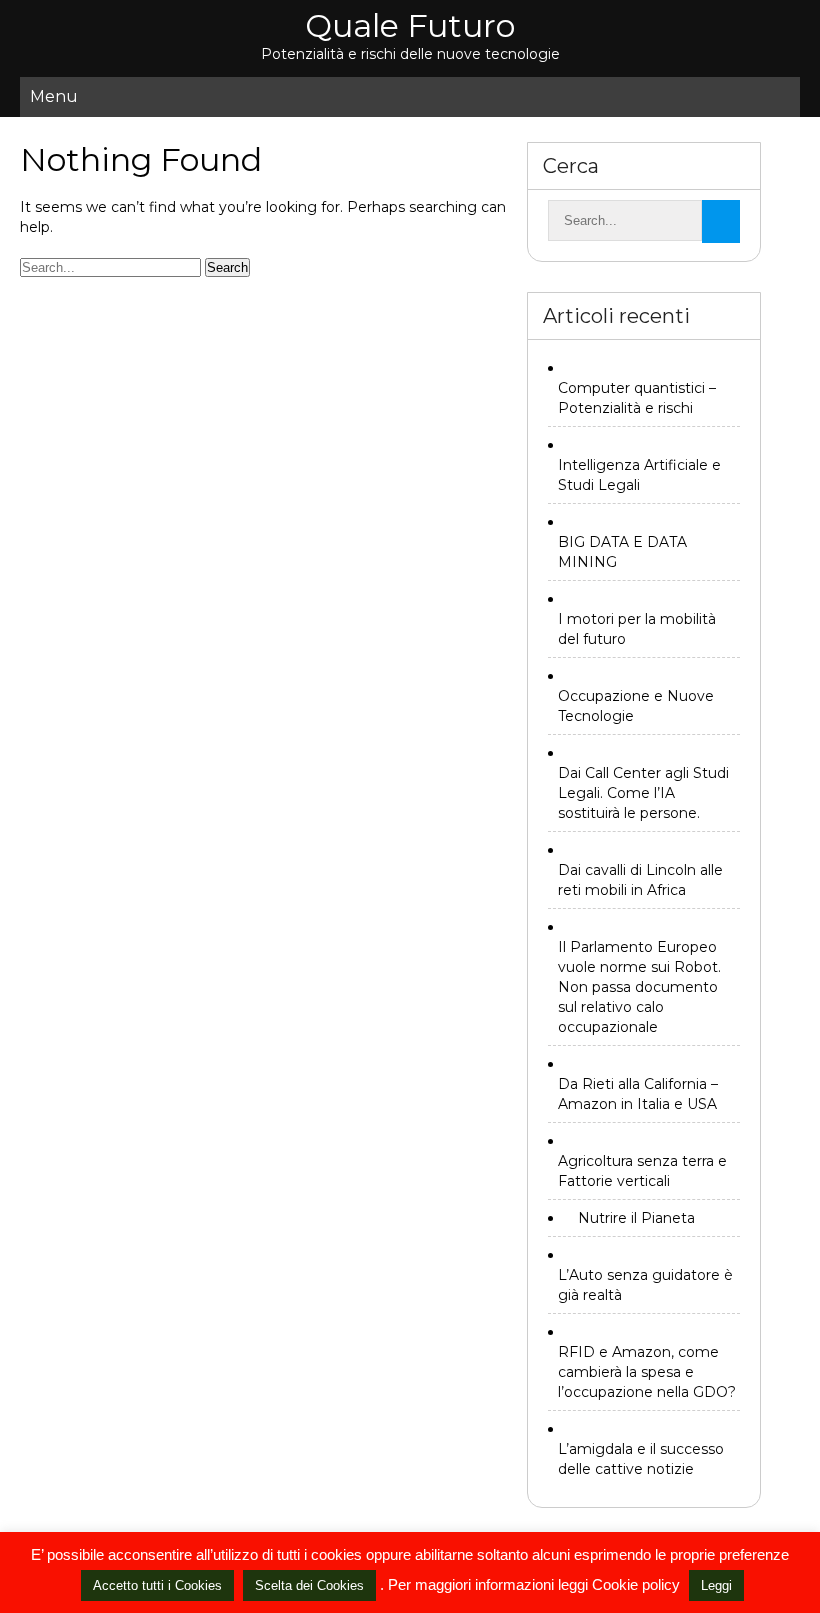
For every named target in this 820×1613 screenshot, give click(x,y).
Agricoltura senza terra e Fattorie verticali (642, 1171)
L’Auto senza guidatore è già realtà (645, 1285)
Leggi (716, 1585)
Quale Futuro (410, 25)
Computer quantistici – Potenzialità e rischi (637, 398)
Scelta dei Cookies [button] (309, 1585)
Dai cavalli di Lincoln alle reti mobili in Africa (640, 880)
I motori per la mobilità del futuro (637, 629)
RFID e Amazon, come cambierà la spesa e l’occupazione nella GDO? (647, 1372)
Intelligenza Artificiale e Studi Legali (639, 475)
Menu (54, 96)
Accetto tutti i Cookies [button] (157, 1585)
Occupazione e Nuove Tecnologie (636, 706)
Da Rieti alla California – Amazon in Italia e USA (638, 1094)
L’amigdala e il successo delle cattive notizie (641, 1459)
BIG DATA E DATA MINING (622, 552)
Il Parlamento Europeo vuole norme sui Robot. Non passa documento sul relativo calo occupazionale (639, 987)
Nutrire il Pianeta (636, 1218)
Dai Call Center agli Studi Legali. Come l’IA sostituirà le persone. (643, 793)
